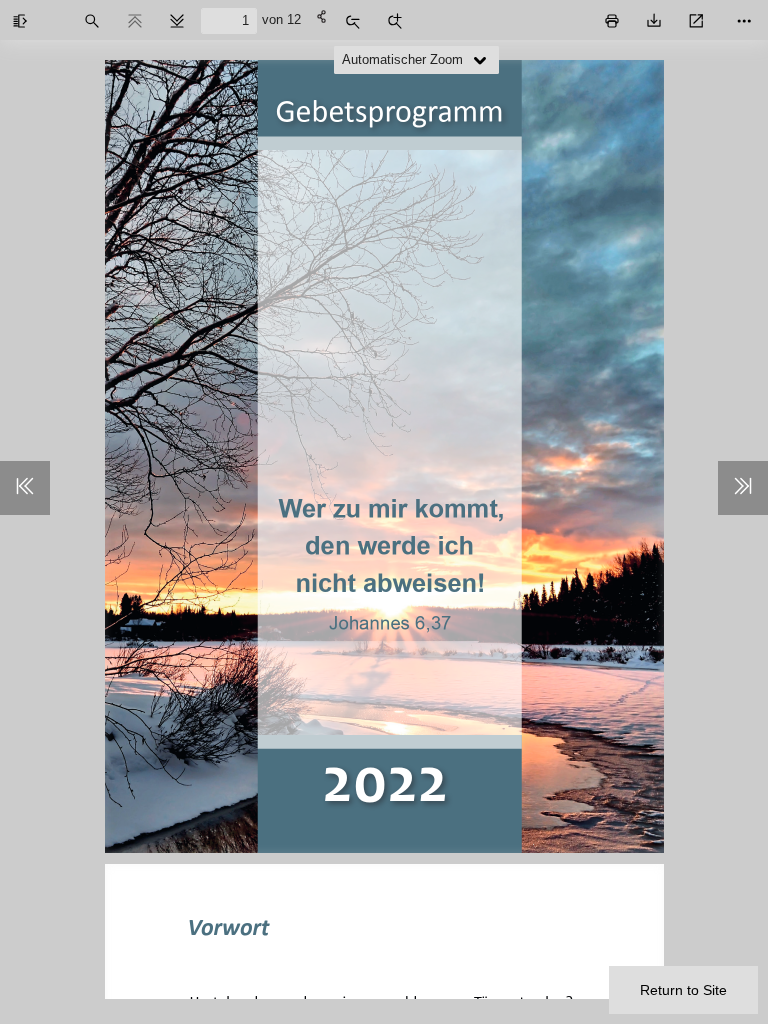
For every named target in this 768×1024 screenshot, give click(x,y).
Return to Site (683, 990)
